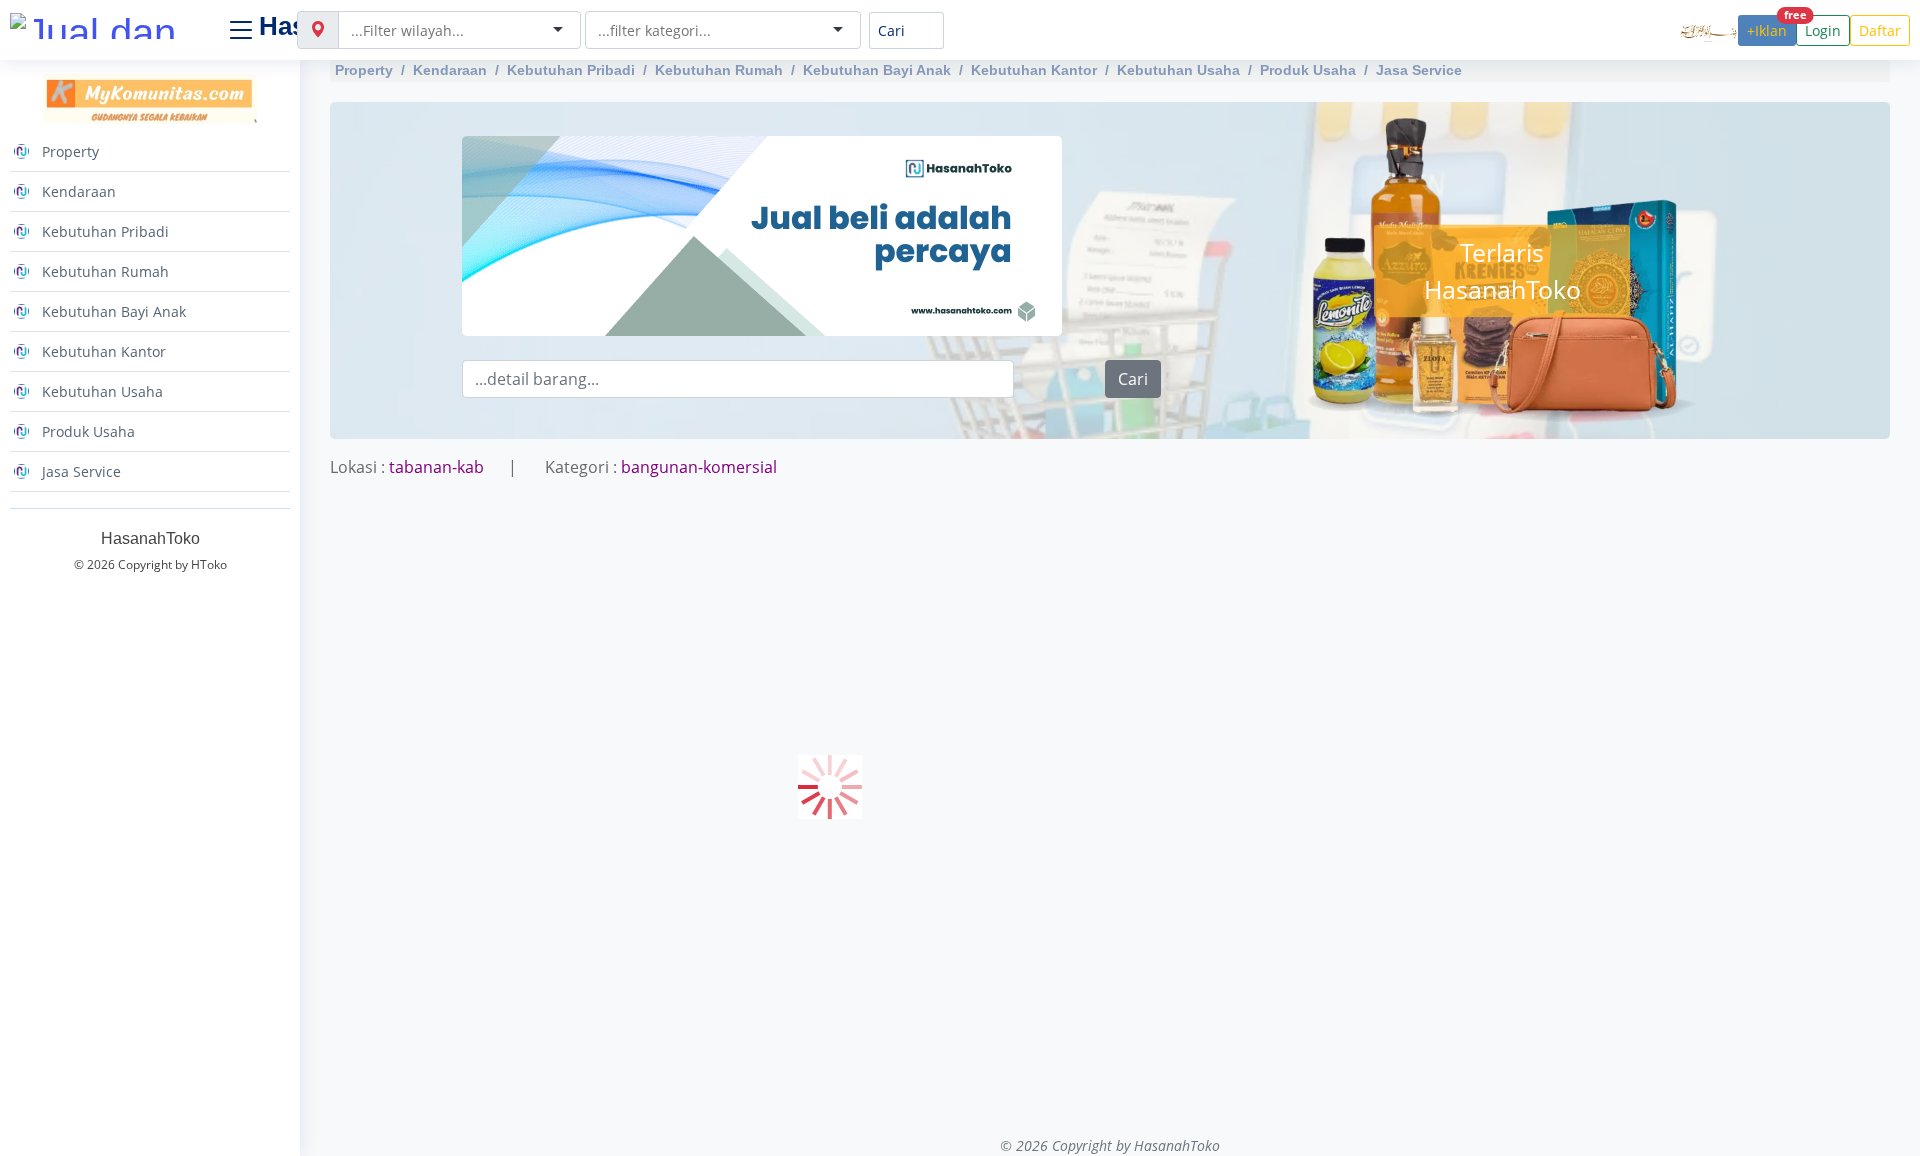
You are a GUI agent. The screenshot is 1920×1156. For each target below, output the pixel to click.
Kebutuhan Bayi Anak (877, 70)
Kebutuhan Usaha (1178, 70)
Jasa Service (1419, 70)
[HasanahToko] (110, 26)
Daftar (1880, 30)
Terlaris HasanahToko (1502, 270)
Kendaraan (450, 70)
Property (364, 70)
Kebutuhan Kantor (1034, 70)
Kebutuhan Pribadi (571, 70)
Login (1823, 30)
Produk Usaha (1308, 70)
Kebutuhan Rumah (719, 70)
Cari (1133, 379)
